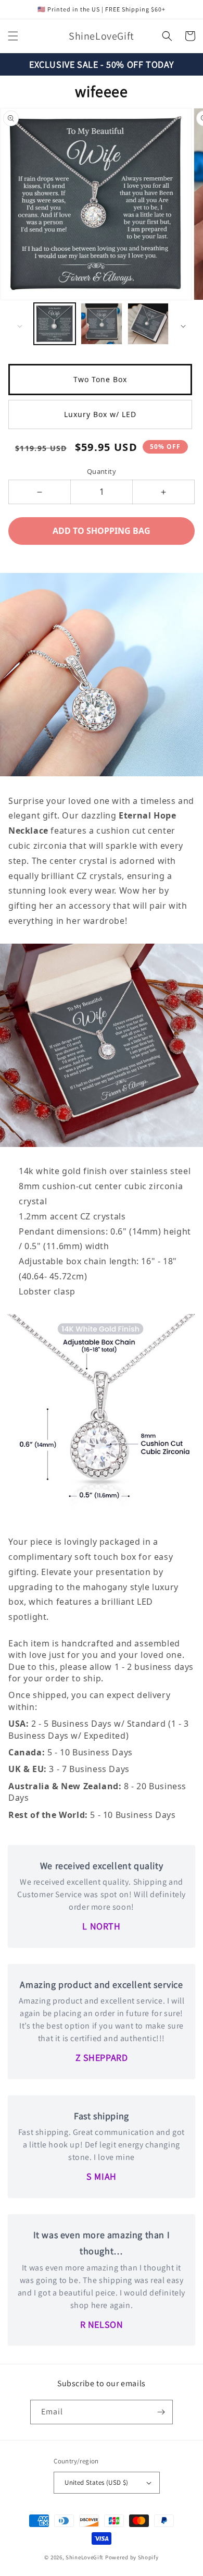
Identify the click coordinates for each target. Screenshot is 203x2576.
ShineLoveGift (85, 2557)
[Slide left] (20, 326)
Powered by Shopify (132, 2557)
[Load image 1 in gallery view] (55, 324)
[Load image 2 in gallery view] (102, 324)
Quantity (102, 471)
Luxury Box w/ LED (100, 414)
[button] (13, 36)
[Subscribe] (161, 2412)
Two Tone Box (100, 379)
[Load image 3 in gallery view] (148, 324)
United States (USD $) (96, 2482)
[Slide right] (183, 326)
